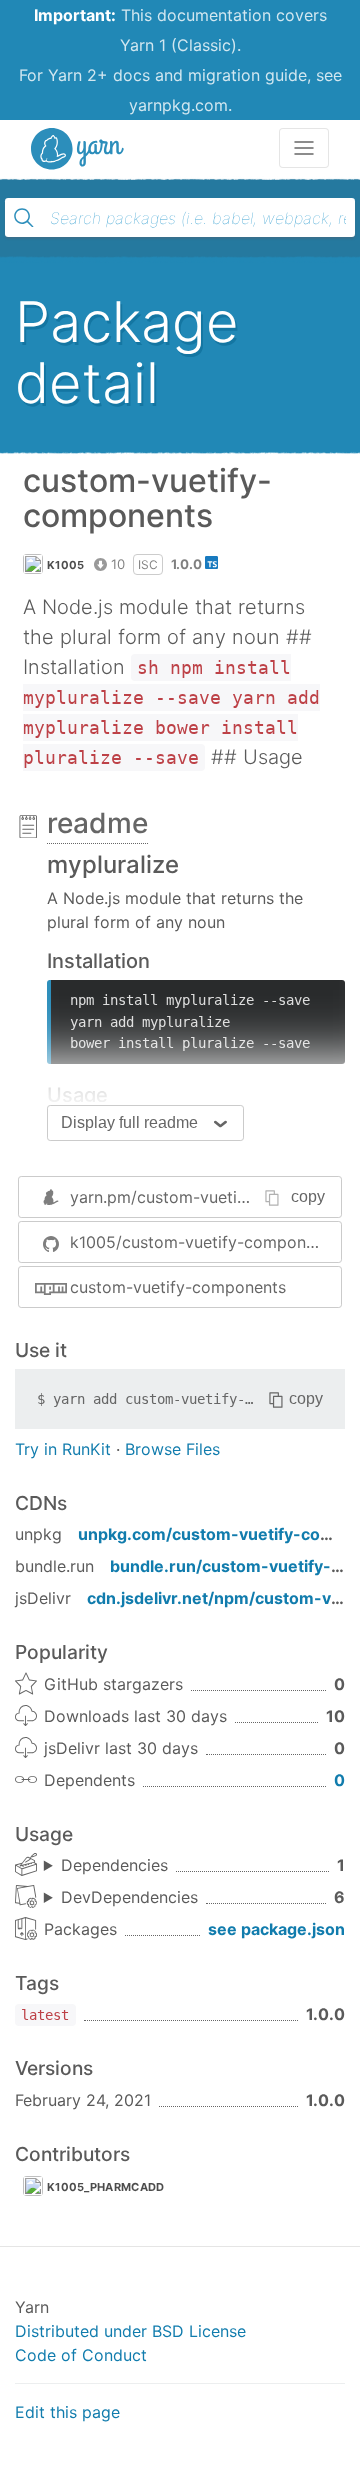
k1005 (66, 565)
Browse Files (172, 1449)
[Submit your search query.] (24, 218)
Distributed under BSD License (130, 2331)
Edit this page (67, 2412)
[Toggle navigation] (304, 148)
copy (308, 1196)
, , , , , (121, 1898)
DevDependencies (129, 1897)
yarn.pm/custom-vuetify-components (211, 1197)
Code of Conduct (81, 2355)
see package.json (276, 1929)
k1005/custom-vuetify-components (204, 1242)
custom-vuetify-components (178, 1287)
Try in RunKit (63, 1449)
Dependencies (114, 1865)
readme (97, 823)
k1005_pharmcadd (106, 2187)
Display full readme (129, 1122)
